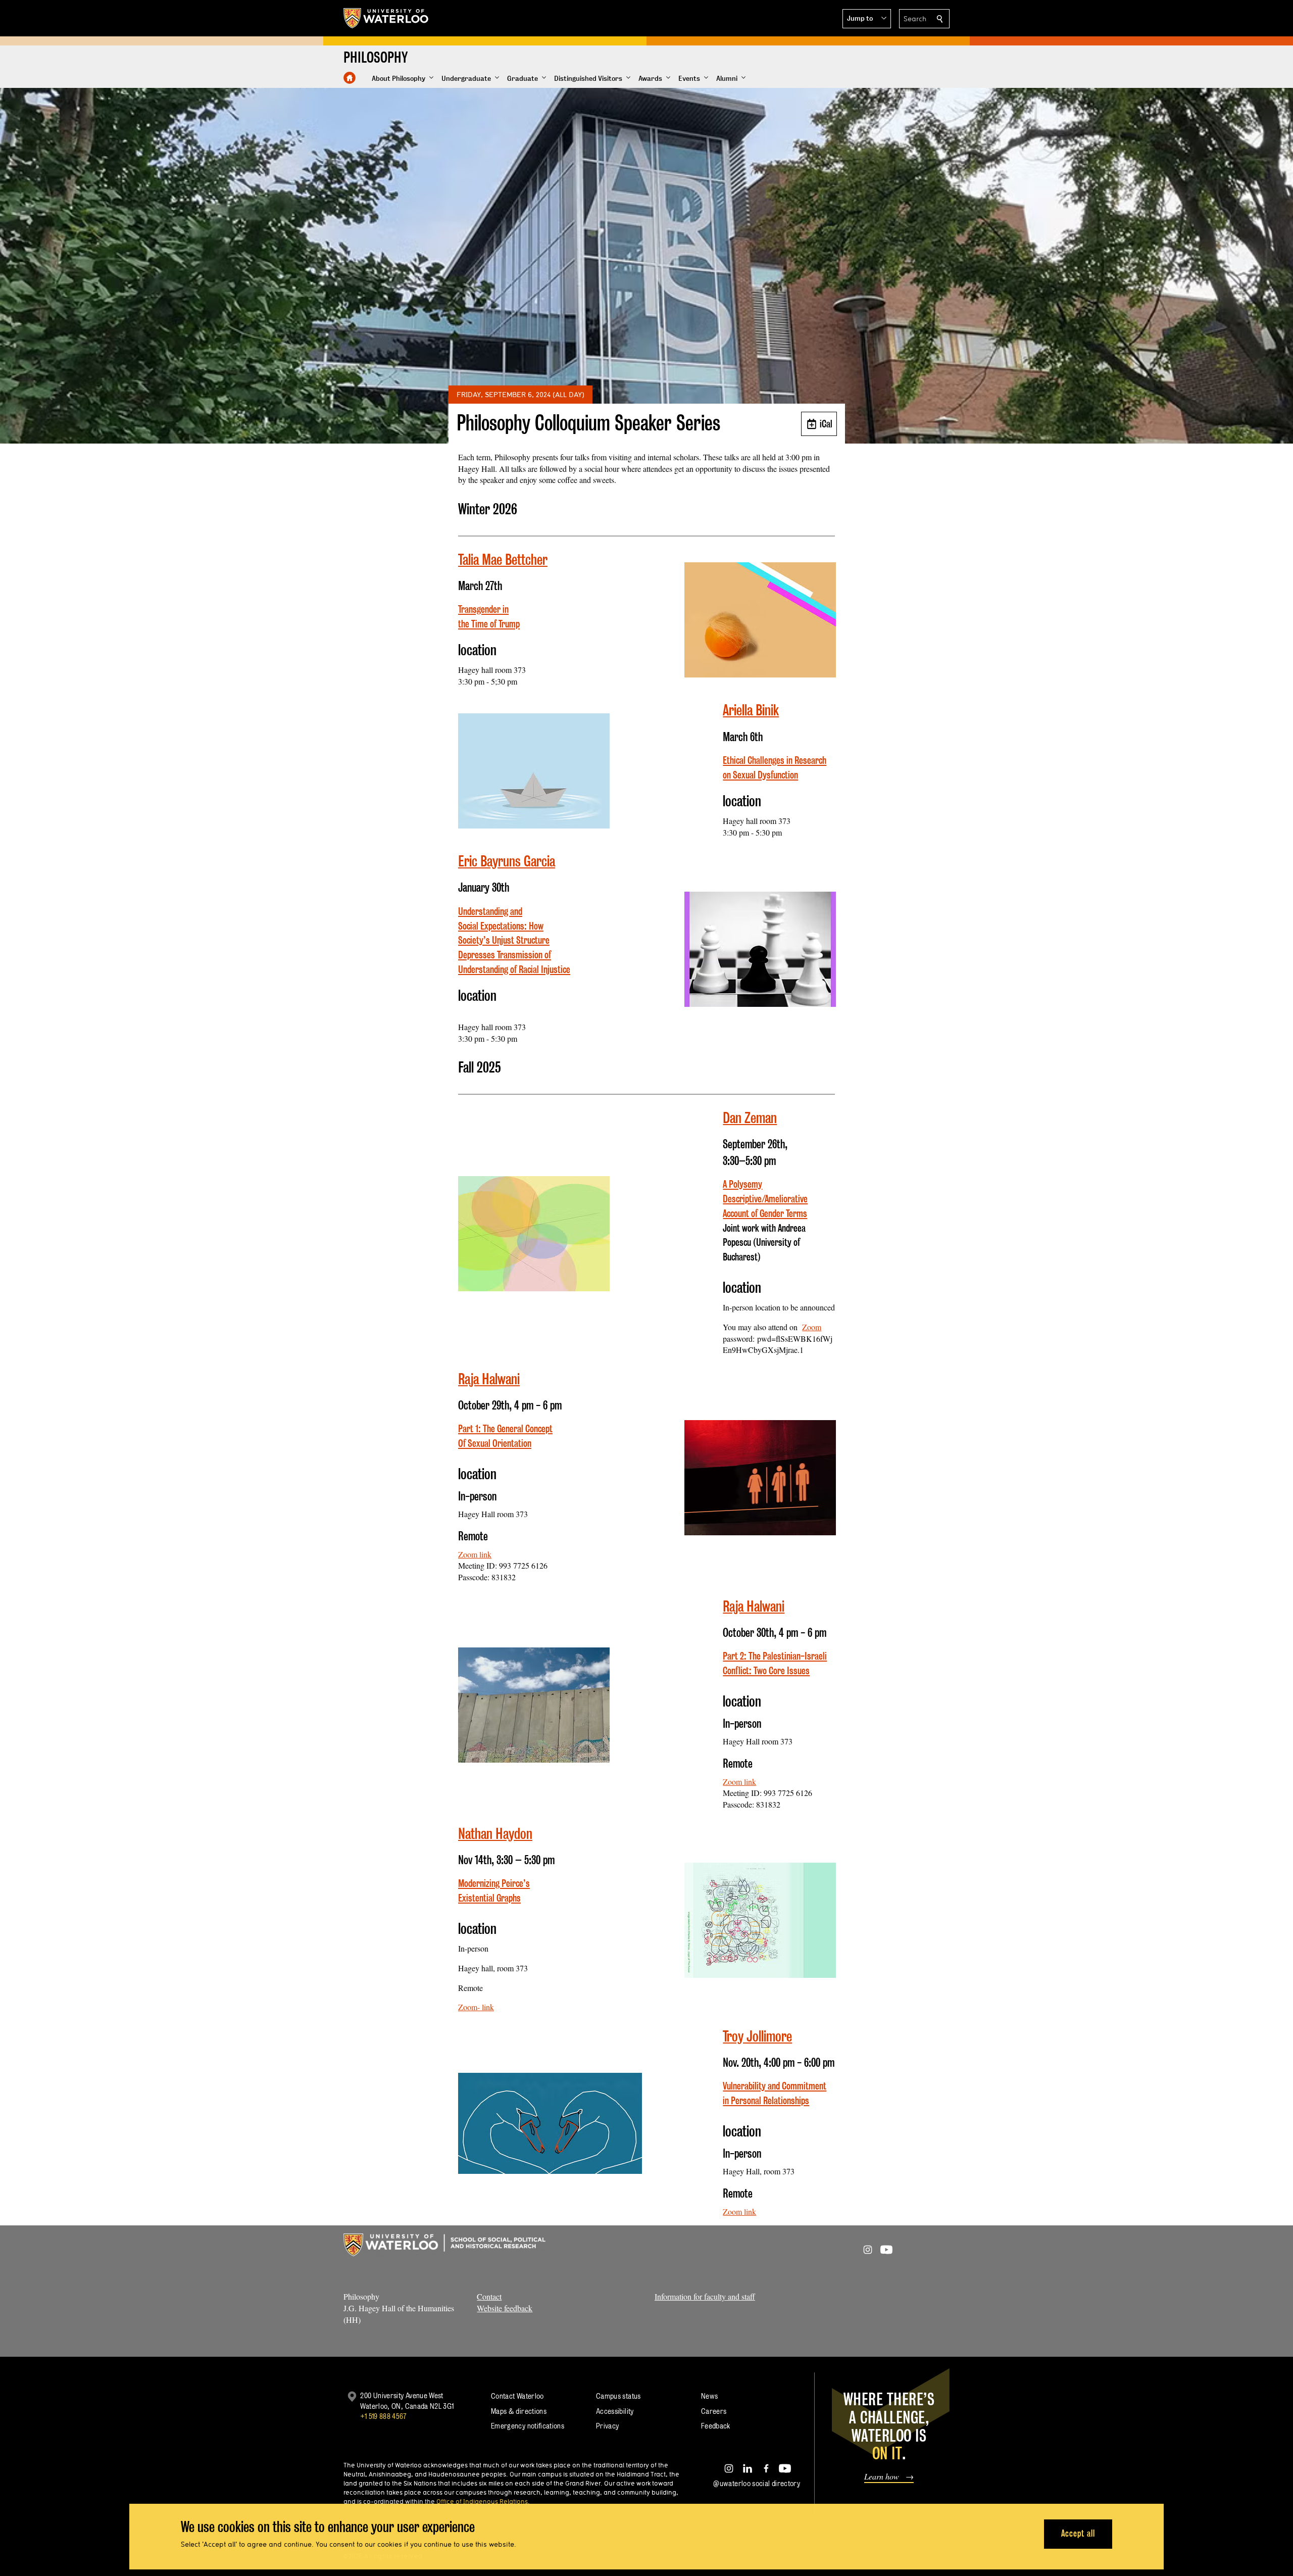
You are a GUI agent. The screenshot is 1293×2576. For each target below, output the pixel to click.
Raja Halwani (489, 1379)
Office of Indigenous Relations (482, 2501)
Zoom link (475, 1554)
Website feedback (505, 2308)
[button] (867, 19)
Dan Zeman (750, 1118)
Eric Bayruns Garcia (507, 861)
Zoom (812, 1327)
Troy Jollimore (757, 2036)
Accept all (1078, 2533)
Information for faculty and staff (705, 2296)
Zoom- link (476, 2007)
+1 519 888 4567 (383, 2416)
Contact (489, 2296)
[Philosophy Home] (350, 78)
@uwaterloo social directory (757, 2483)
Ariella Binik (751, 710)
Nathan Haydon (495, 1834)
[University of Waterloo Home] (386, 18)
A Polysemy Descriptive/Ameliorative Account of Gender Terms (765, 1199)
